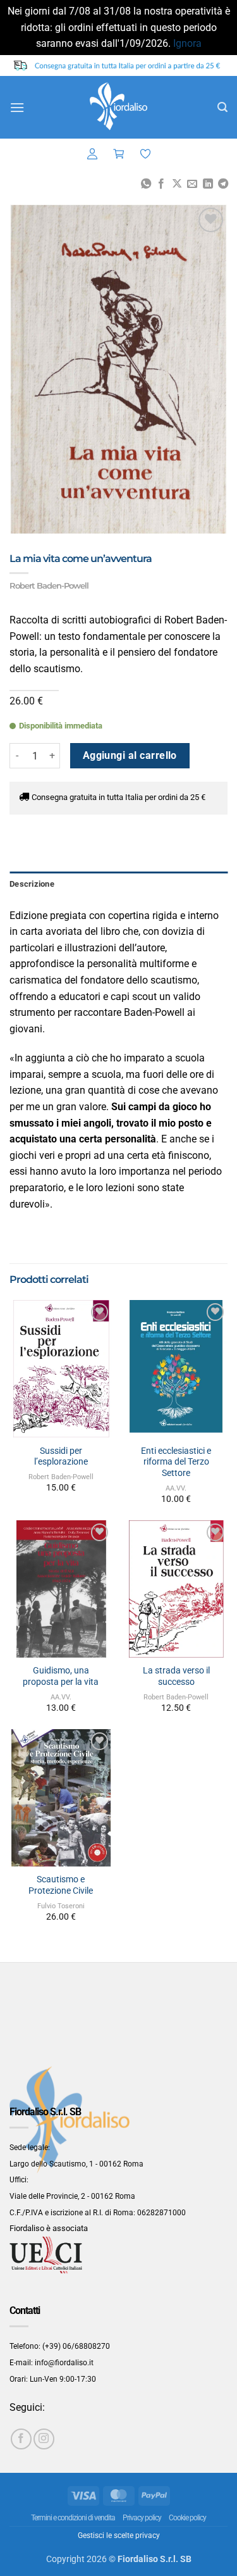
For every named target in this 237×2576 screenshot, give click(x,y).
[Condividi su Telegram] (223, 184)
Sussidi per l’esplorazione (61, 1456)
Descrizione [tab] (32, 884)
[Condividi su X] (176, 184)
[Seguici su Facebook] (21, 2439)
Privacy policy (142, 2518)
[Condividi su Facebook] (161, 184)
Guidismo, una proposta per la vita (61, 1676)
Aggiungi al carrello (130, 756)
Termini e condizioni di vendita (73, 2518)
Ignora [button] (187, 43)
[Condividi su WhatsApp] (145, 184)
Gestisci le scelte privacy (119, 2535)
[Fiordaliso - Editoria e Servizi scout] (119, 107)
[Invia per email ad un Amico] (192, 184)
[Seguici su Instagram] (44, 2439)
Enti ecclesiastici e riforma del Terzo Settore (176, 1462)
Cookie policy (187, 2518)
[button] (17, 107)
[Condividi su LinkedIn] (207, 184)
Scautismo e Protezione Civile (61, 1885)
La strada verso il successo (176, 1676)
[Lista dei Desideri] (145, 154)
